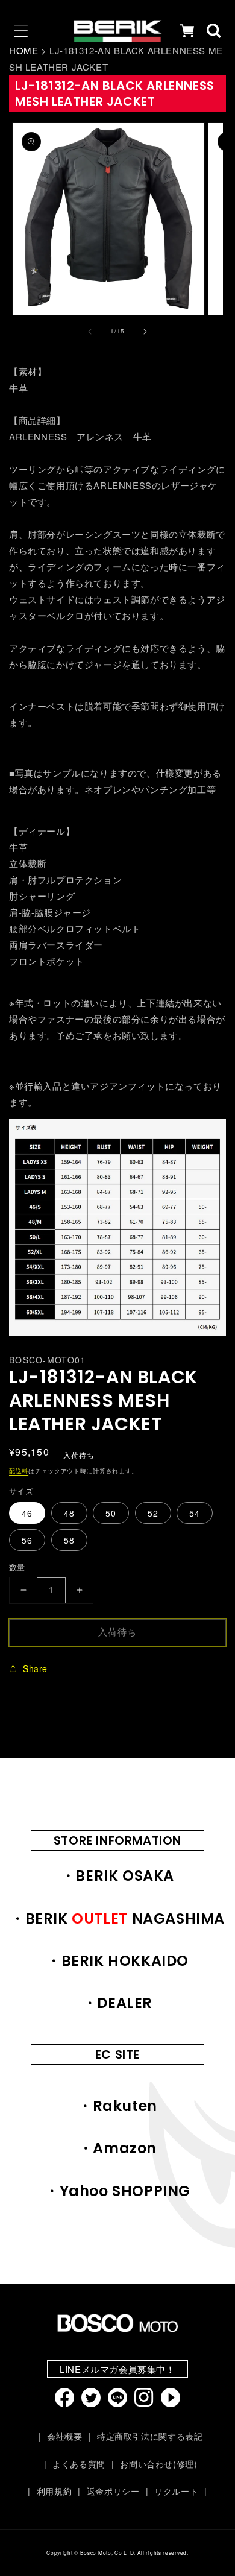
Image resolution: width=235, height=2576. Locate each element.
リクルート (176, 2491)
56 (27, 1540)
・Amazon (117, 2148)
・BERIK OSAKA (117, 1876)
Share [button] (35, 1668)
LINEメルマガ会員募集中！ (117, 2369)
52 (153, 1513)
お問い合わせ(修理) (158, 2464)
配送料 (19, 1471)
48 (69, 1513)
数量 (17, 1567)
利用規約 (54, 2491)
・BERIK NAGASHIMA (117, 1918)
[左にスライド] (90, 332)
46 (27, 1513)
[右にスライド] (145, 332)
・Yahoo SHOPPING (117, 2191)
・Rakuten (117, 2106)
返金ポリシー (113, 2491)
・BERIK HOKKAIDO (117, 1961)
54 (195, 1513)
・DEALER (117, 2003)
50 (111, 1513)
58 (69, 1540)
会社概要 (64, 2436)
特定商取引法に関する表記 (150, 2436)
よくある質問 (79, 2464)
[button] (21, 31)
